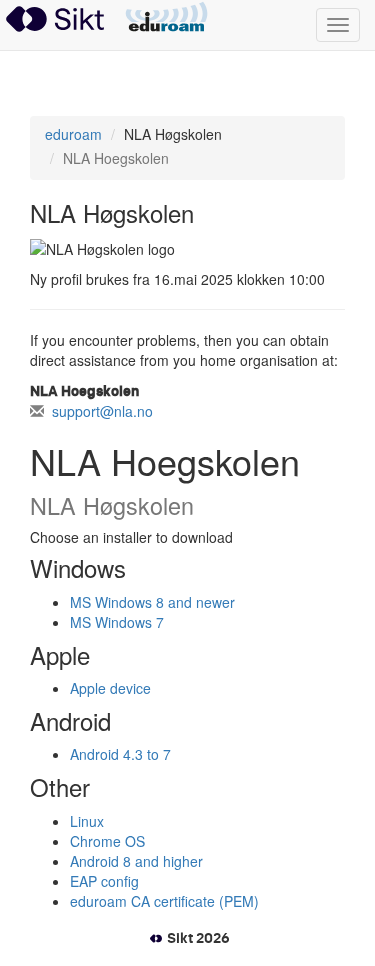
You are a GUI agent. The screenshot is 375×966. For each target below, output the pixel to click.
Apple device (110, 688)
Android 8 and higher (136, 861)
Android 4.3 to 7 (120, 754)
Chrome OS (107, 841)
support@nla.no (102, 411)
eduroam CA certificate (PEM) (164, 901)
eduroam (166, 18)
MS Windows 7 (117, 622)
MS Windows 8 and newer (152, 602)
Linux (87, 821)
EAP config (104, 881)
